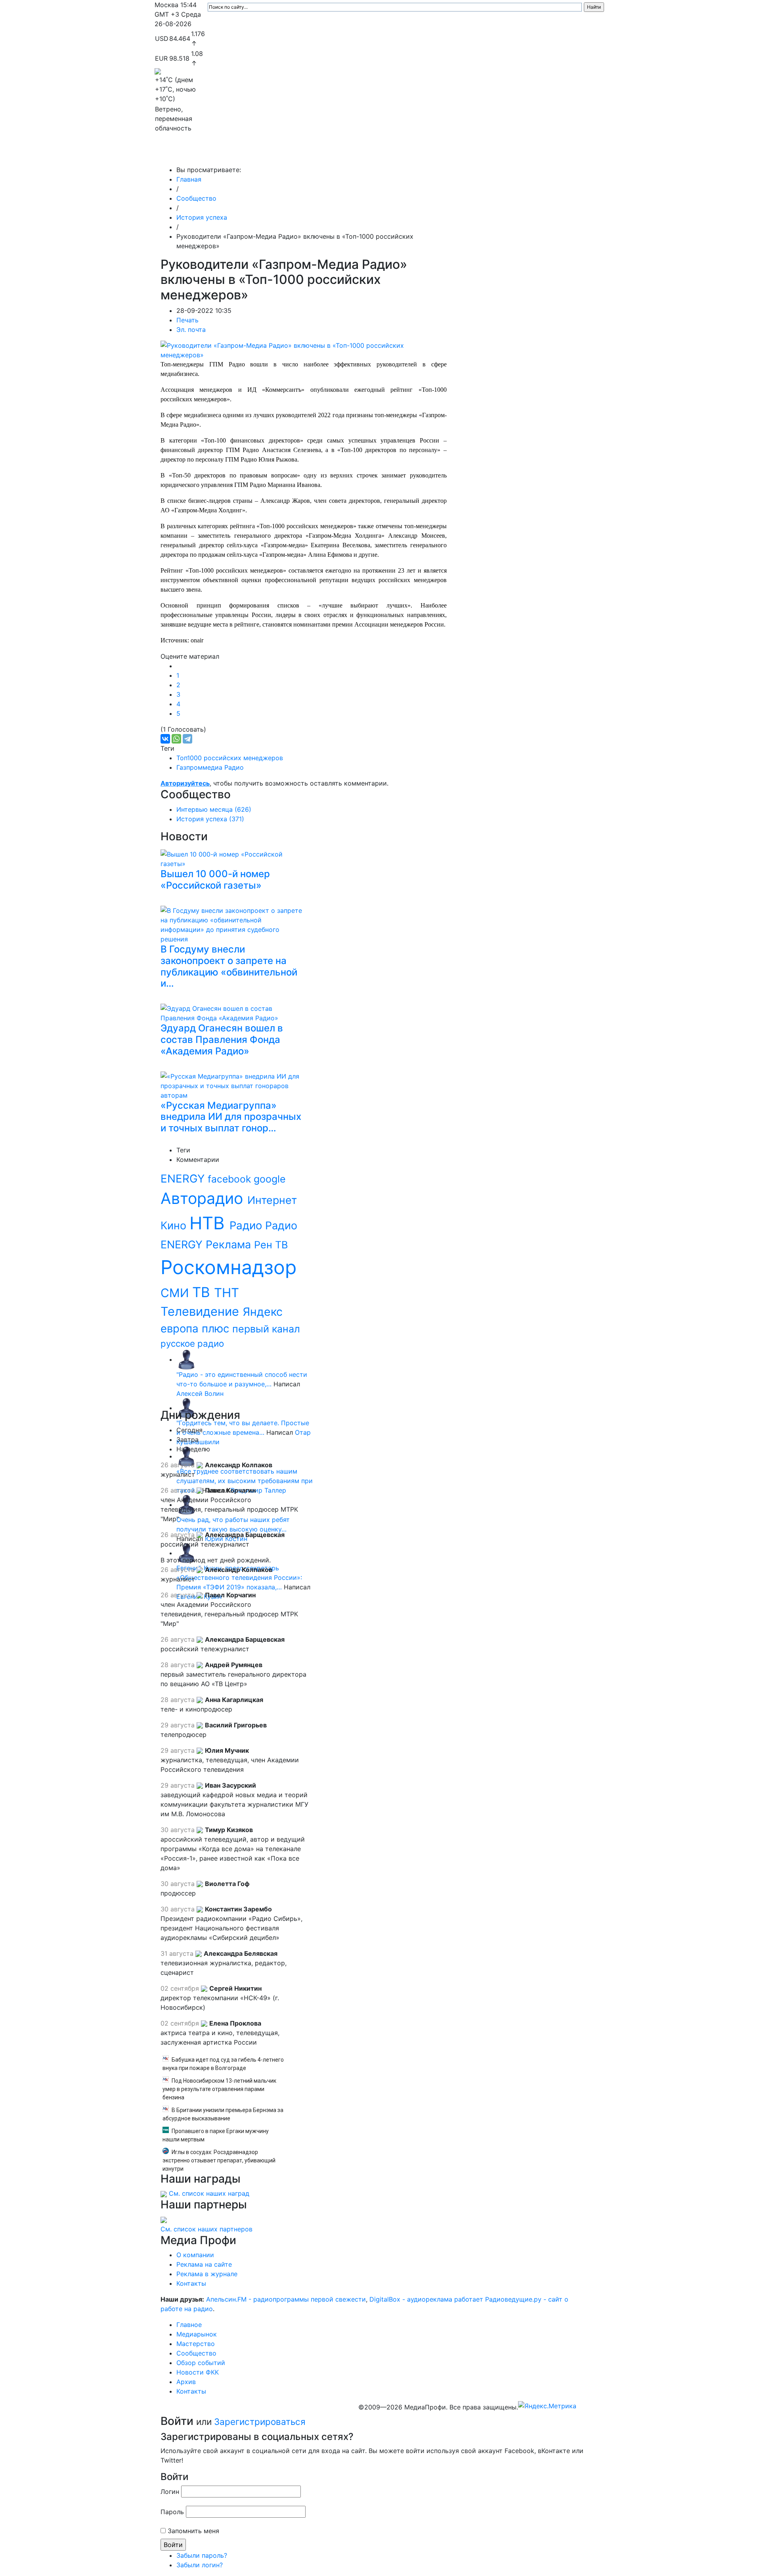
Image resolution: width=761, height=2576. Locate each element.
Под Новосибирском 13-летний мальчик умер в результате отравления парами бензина (219, 2089)
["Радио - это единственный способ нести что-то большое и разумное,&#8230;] (186, 1359)
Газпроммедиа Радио (210, 767)
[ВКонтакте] (165, 739)
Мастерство (324, 154)
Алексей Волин (200, 1393)
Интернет (272, 1200)
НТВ (209, 1223)
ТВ (203, 1292)
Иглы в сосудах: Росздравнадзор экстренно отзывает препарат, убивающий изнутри (219, 2160)
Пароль (172, 2512)
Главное (234, 154)
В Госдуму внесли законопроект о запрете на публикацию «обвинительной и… (229, 966)
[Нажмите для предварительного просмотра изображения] (304, 350)
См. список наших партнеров (207, 2229)
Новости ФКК (482, 154)
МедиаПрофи (186, 154)
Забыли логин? (200, 2565)
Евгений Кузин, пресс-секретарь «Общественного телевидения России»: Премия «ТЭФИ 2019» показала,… (239, 1577)
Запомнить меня (193, 2531)
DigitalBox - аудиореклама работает (426, 2299)
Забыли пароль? (202, 2555)
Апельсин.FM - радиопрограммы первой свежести (286, 2299)
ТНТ (227, 1293)
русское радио (192, 1343)
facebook (231, 1179)
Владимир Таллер (258, 1490)
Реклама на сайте (204, 2264)
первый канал (266, 1329)
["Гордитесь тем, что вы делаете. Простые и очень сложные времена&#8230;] (186, 1408)
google (270, 1179)
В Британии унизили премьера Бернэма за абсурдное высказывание (223, 2114)
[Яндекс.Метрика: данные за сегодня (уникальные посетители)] (547, 2406)
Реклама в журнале (207, 2274)
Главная (189, 179)
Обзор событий (430, 154)
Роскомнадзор (228, 1267)
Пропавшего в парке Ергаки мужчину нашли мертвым (216, 2135)
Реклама (230, 1245)
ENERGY (184, 1179)
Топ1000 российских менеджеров (230, 758)
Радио (247, 1225)
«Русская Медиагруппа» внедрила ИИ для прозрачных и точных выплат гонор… (231, 1117)
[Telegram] (187, 739)
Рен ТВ (271, 1245)
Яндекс (263, 1312)
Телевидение (202, 1311)
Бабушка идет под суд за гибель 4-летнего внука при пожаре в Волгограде (223, 2064)
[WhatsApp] (176, 739)
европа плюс (196, 1328)
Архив (519, 154)
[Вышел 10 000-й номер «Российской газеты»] (234, 858)
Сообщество (374, 154)
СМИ (176, 1293)
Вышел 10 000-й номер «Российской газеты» (215, 880)
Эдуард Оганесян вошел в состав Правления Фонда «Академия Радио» (222, 1040)
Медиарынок (273, 154)
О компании (195, 2255)
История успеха (202, 217)
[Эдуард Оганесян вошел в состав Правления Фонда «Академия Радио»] (234, 1012)
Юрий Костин (226, 1539)
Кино (175, 1225)
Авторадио (204, 1198)
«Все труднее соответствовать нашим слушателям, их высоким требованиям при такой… (245, 1481)
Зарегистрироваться (260, 2422)
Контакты (555, 154)
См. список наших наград (209, 2193)
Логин (170, 2492)
